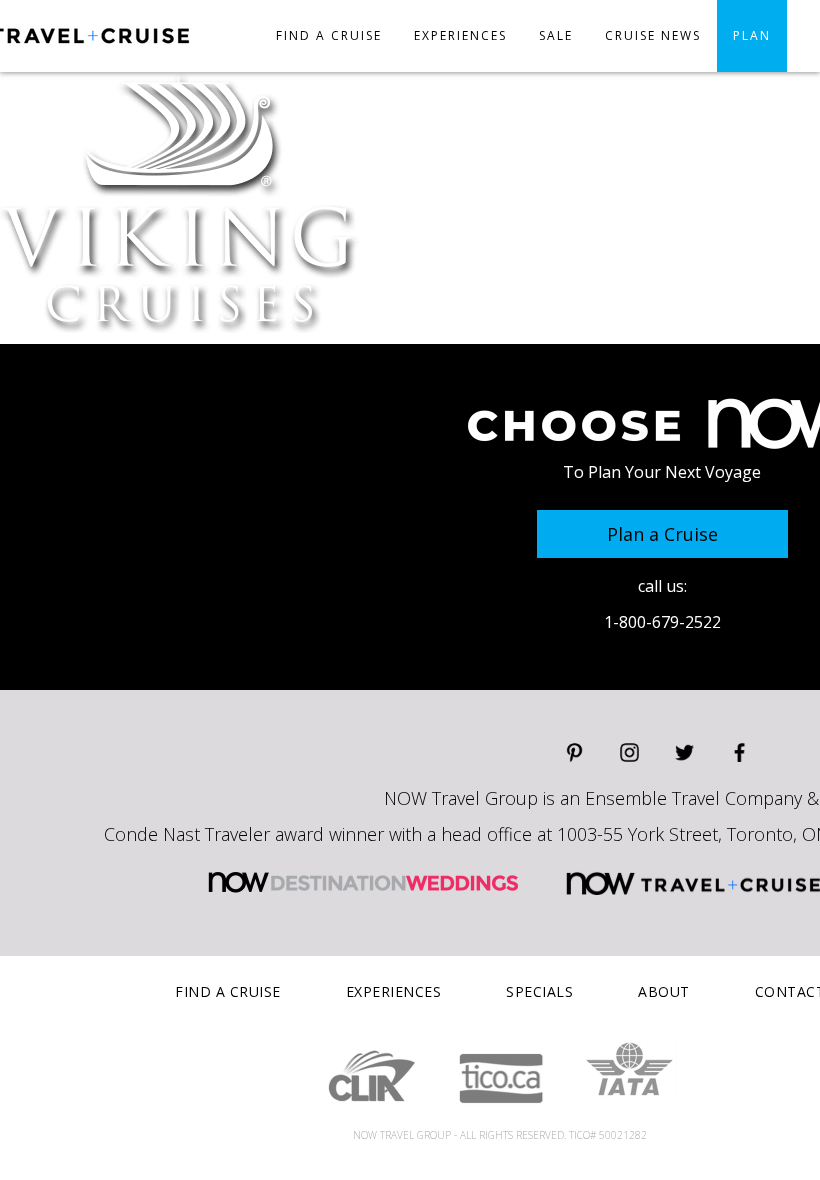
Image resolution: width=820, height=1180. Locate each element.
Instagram (629, 752)
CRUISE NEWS (653, 35)
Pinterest (574, 752)
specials (539, 991)
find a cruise (228, 991)
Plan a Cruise (662, 534)
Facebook (739, 752)
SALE (556, 35)
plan (752, 35)
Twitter (684, 752)
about (664, 991)
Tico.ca (500, 1078)
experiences (460, 35)
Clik (371, 1078)
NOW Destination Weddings (363, 882)
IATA (629, 1069)
